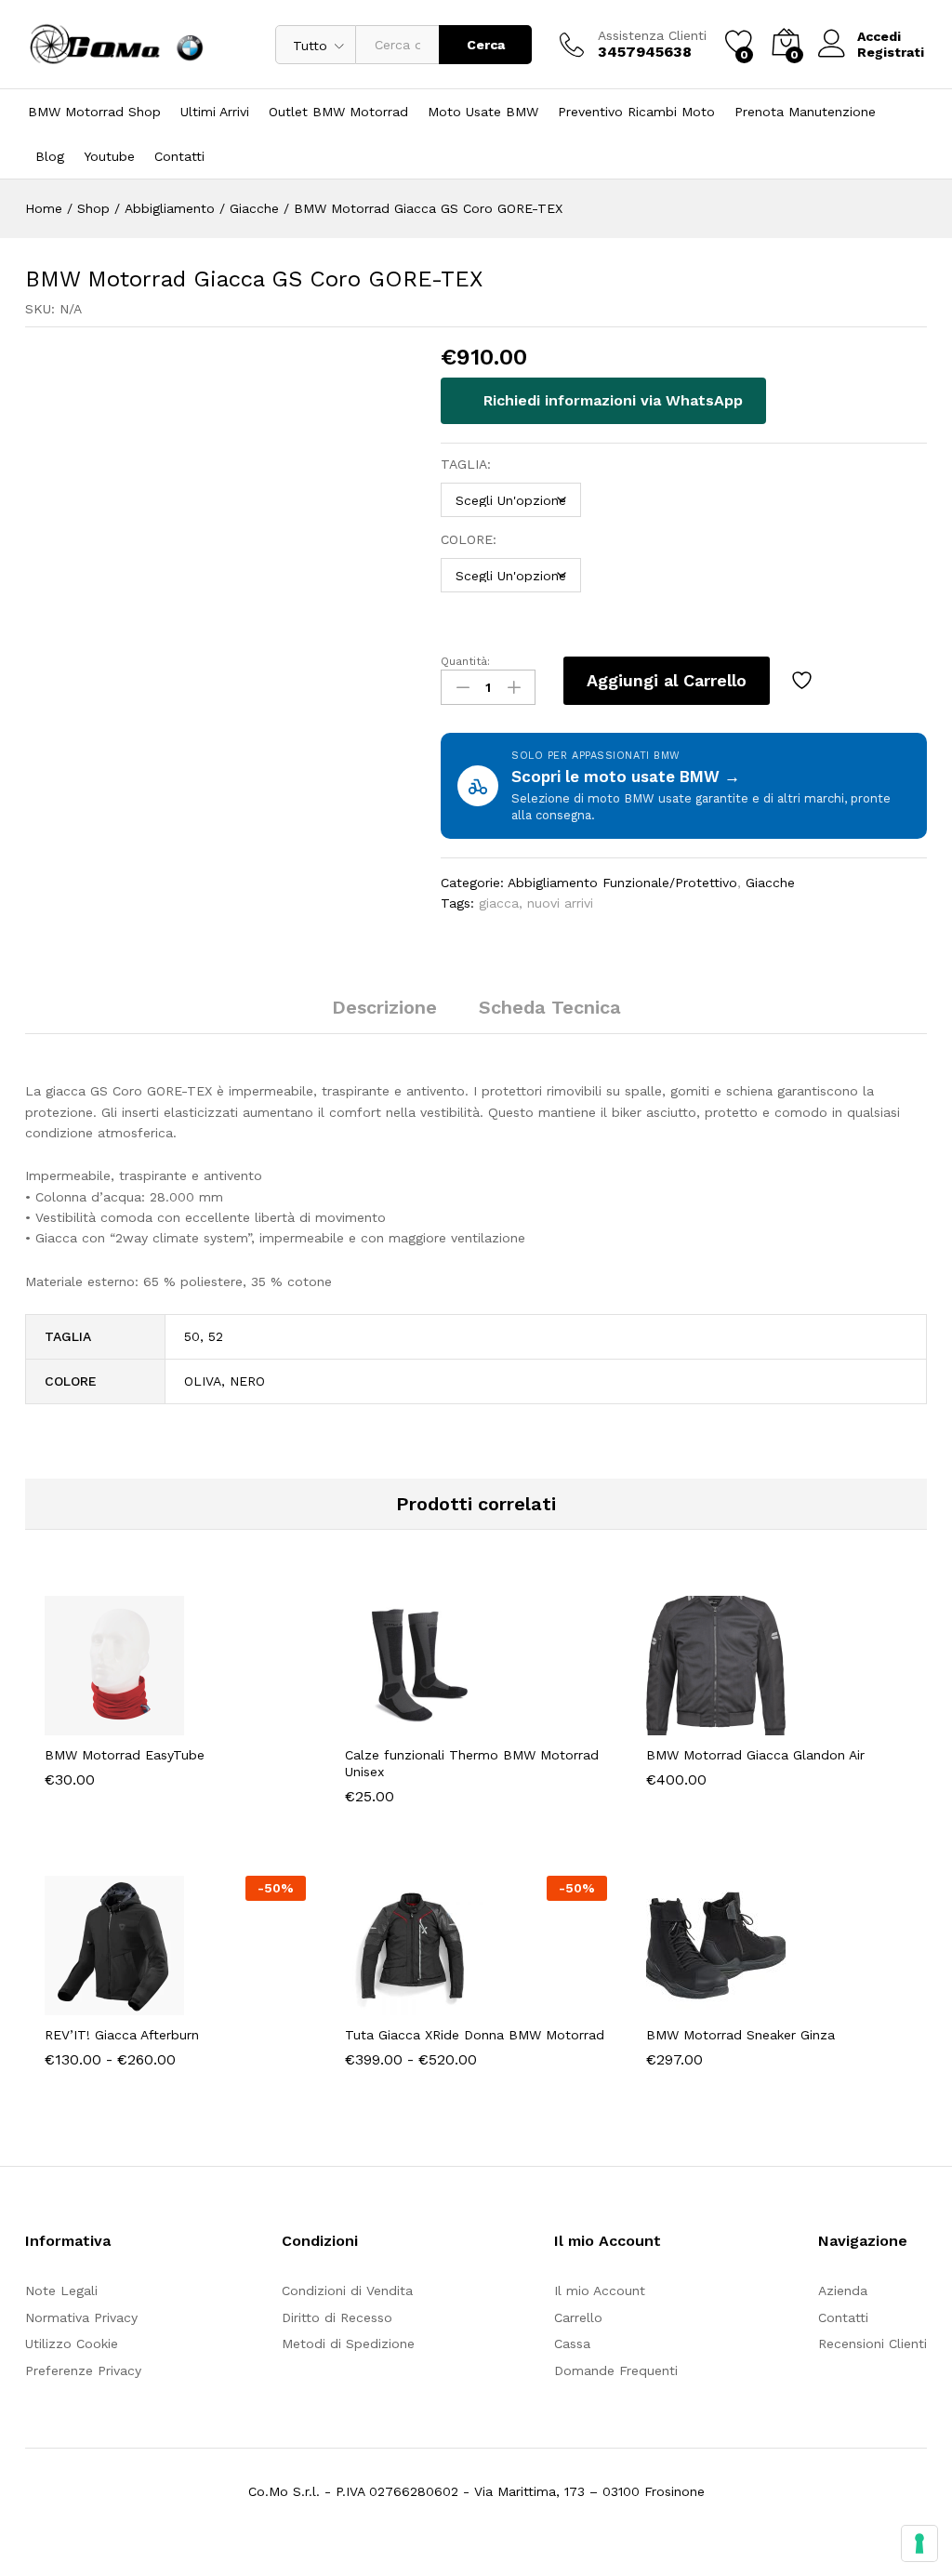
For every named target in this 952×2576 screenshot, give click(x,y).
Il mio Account (600, 2291)
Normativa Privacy (81, 2317)
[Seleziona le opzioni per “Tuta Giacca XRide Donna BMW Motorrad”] (430, 2004)
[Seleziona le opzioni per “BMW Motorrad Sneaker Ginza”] (731, 2004)
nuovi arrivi (560, 903)
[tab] (384, 1016)
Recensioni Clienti (873, 2344)
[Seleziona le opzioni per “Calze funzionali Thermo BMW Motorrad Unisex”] (430, 1724)
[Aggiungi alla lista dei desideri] (804, 681)
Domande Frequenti (616, 2370)
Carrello (578, 2317)
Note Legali (61, 2291)
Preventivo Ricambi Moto (636, 112)
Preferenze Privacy (83, 2370)
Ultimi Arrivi (215, 112)
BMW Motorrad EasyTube (125, 1755)
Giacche (770, 883)
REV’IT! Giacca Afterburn (122, 2035)
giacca (499, 903)
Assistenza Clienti (652, 35)
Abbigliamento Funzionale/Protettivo (622, 883)
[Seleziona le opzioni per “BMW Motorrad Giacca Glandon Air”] (731, 1724)
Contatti (179, 156)
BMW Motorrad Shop (94, 112)
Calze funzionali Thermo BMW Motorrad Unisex (472, 1763)
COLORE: (469, 539)
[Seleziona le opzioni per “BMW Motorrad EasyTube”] (130, 1724)
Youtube (109, 156)
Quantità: (465, 661)
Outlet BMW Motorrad (338, 112)
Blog (50, 156)
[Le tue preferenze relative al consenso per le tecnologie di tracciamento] (919, 2543)
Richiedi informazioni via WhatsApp (611, 400)
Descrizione (384, 1007)
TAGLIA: (466, 464)
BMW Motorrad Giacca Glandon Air (755, 1755)
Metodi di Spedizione (348, 2344)
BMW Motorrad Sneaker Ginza (740, 2035)
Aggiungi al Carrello (667, 680)
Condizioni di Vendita (347, 2291)
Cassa (572, 2344)
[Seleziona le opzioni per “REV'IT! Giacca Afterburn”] (130, 2004)
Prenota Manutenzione (805, 112)
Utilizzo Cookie (72, 2344)
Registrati (891, 52)
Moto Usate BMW (483, 112)
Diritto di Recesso (337, 2317)
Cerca (486, 45)
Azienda (843, 2291)
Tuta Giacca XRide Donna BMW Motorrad (475, 2035)
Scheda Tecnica (550, 1007)
